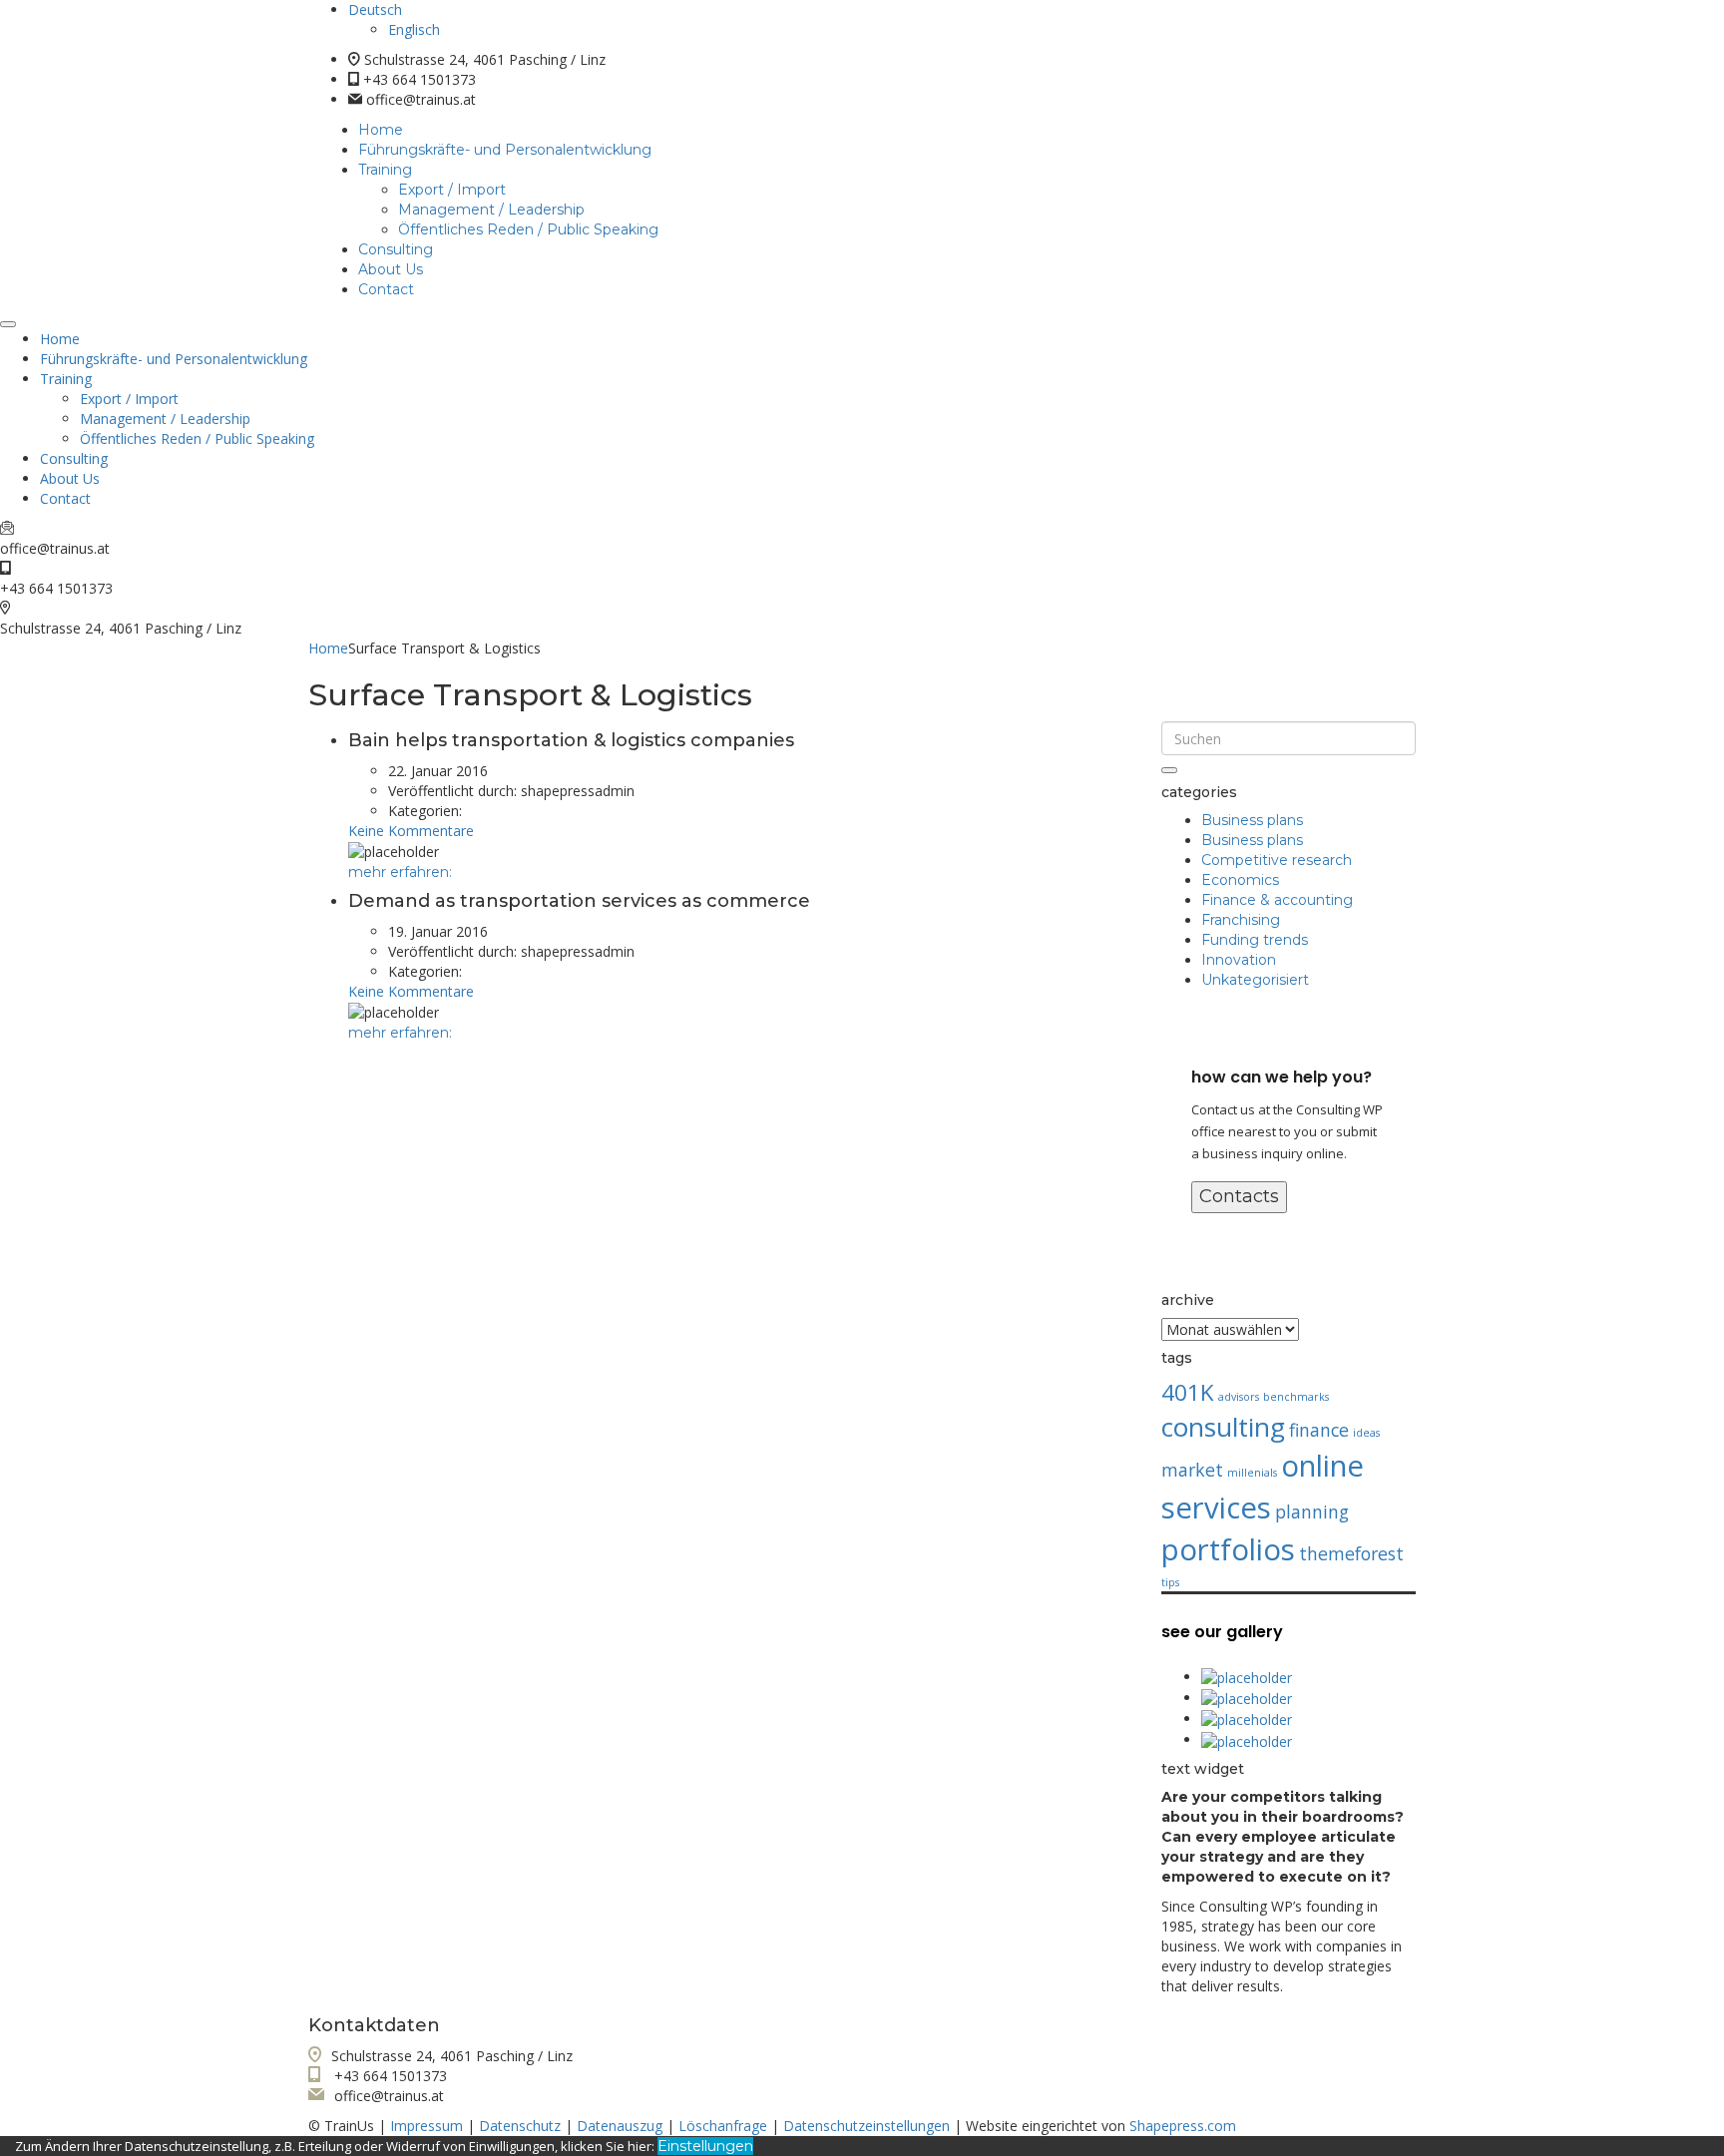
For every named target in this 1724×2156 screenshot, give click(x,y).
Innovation (1239, 960)
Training (385, 170)
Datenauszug (620, 2126)
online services (1263, 1487)
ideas (1366, 1433)
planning (1312, 1511)
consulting (1223, 1427)
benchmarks (1296, 1397)
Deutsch (375, 9)
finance (1319, 1430)
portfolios (1228, 1549)
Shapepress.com (1183, 2126)
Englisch (414, 29)
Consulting (396, 249)
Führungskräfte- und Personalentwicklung (505, 150)
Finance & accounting (1277, 900)
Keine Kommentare (411, 831)
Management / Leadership (491, 210)
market (1192, 1470)
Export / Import (452, 190)
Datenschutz (520, 2126)
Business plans (1252, 820)
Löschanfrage (723, 2126)
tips (1170, 1582)
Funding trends (1255, 940)
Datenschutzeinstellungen (866, 2126)
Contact (386, 289)
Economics (1240, 880)
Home (381, 130)
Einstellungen (705, 2146)
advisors (1239, 1397)
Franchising (1241, 920)
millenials (1252, 1473)
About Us (391, 269)
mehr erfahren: (400, 872)
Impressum (427, 2126)
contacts (1239, 1196)
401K (1188, 1392)
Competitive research (1277, 860)
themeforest (1351, 1553)
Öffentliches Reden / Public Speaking (528, 229)
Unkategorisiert (1255, 980)
